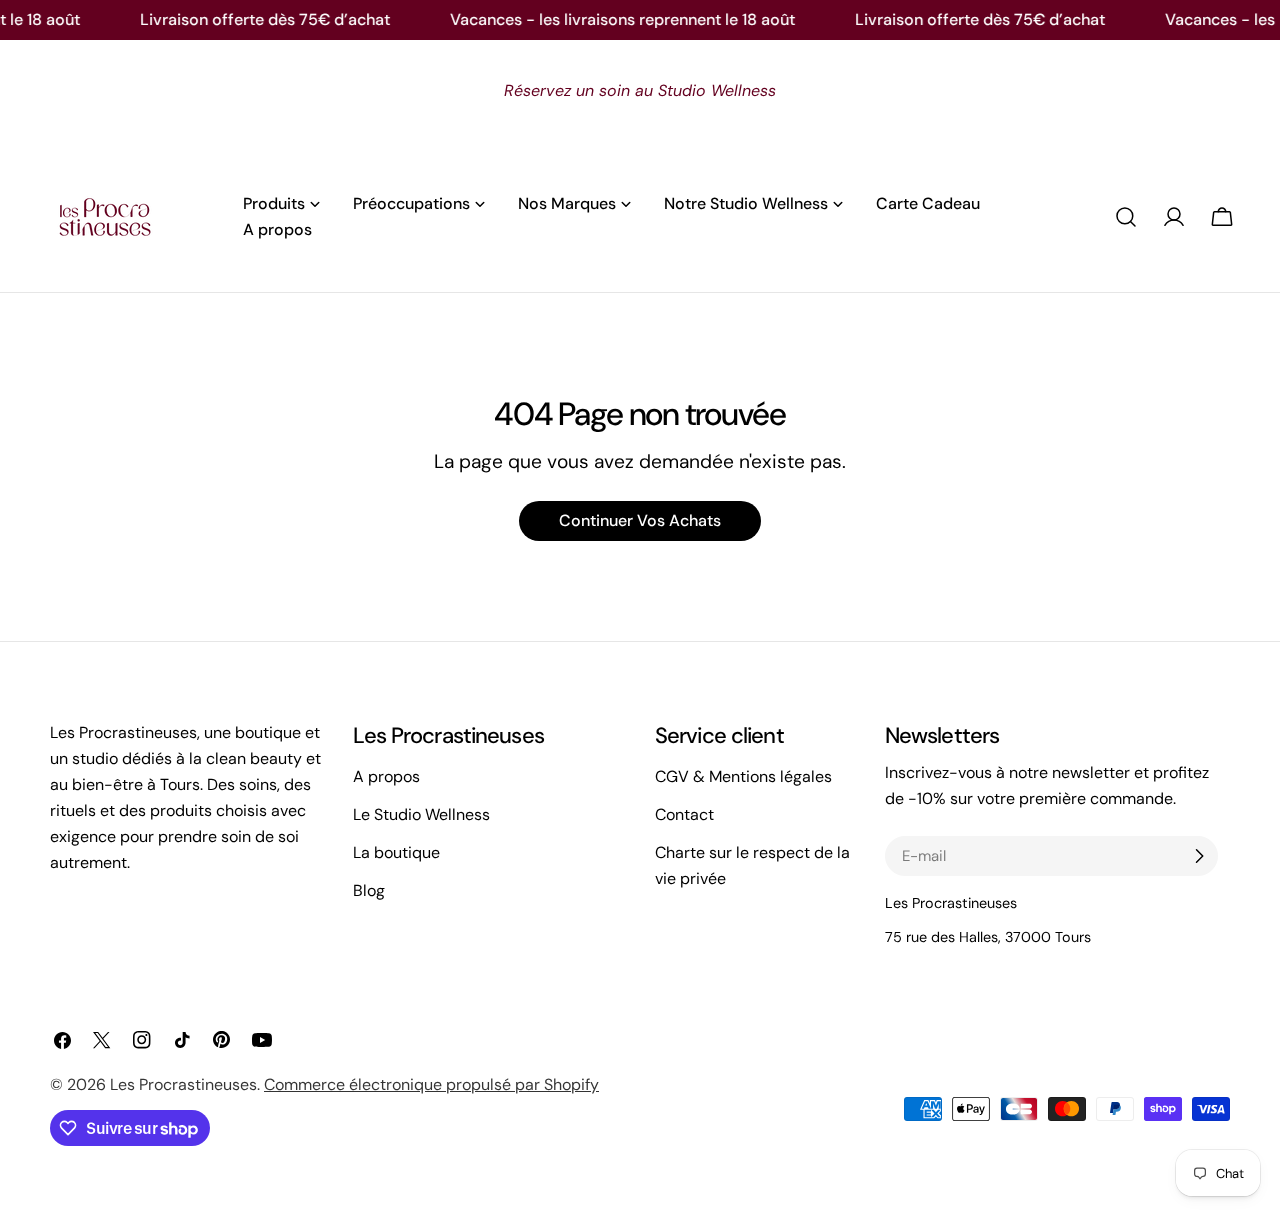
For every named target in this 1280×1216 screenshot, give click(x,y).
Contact (684, 814)
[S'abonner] (1199, 856)
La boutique (396, 852)
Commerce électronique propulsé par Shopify (431, 1084)
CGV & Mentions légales (743, 776)
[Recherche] (1126, 217)
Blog (369, 890)
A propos (386, 776)
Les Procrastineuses (183, 1084)
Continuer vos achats (640, 520)
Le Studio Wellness (421, 814)
